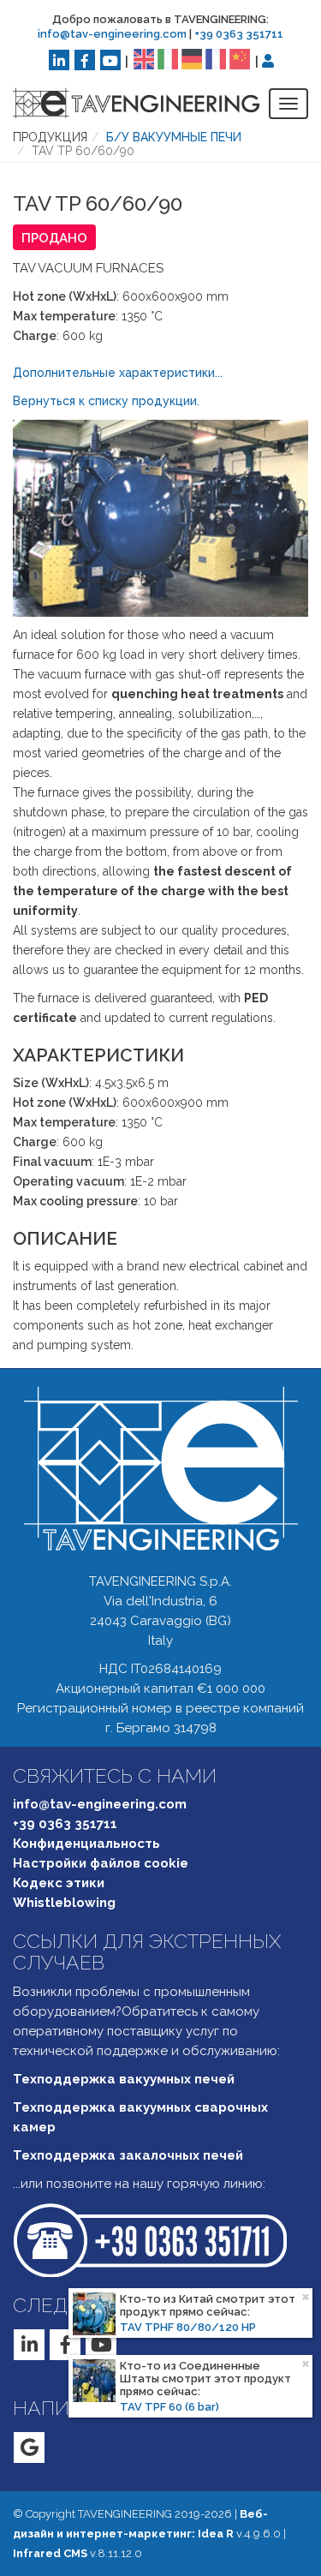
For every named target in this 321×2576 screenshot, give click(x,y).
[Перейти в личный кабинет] (268, 61)
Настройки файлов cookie (101, 1863)
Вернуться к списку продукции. (106, 401)
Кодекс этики (59, 1883)
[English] (144, 58)
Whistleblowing (64, 1903)
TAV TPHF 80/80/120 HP (188, 2327)
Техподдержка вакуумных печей (124, 2079)
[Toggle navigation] (288, 104)
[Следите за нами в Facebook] (85, 60)
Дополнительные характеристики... (118, 373)
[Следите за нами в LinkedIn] (59, 60)
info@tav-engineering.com (112, 34)
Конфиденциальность (86, 1844)
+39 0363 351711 (239, 34)
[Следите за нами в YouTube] (110, 60)
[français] (216, 58)
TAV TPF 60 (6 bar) (169, 2407)
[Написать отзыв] (29, 2447)
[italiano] (168, 58)
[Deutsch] (192, 58)
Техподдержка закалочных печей (128, 2155)
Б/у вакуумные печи (174, 137)
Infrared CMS (50, 2553)
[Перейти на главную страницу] (123, 103)
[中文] (240, 58)
